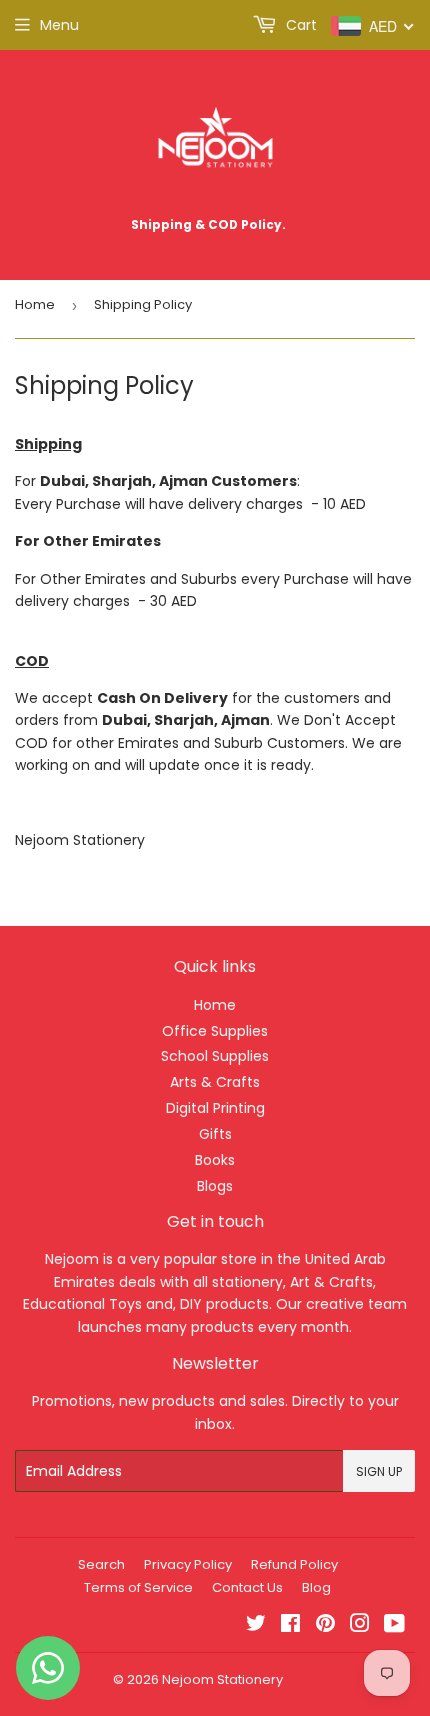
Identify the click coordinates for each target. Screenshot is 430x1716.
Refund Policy (294, 1564)
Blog (316, 1587)
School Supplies (215, 1056)
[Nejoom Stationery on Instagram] (360, 1626)
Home (35, 304)
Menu (59, 25)
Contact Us (247, 1587)
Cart (299, 25)
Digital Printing (215, 1108)
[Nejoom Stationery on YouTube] (394, 1626)
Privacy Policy (188, 1564)
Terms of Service (138, 1587)
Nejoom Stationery (222, 1679)
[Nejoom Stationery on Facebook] (290, 1626)
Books (215, 1160)
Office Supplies (215, 1031)
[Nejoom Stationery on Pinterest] (325, 1626)
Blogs (215, 1186)
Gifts (215, 1134)
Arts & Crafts (215, 1082)
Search (101, 1564)
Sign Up (379, 1471)
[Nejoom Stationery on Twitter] (256, 1626)
